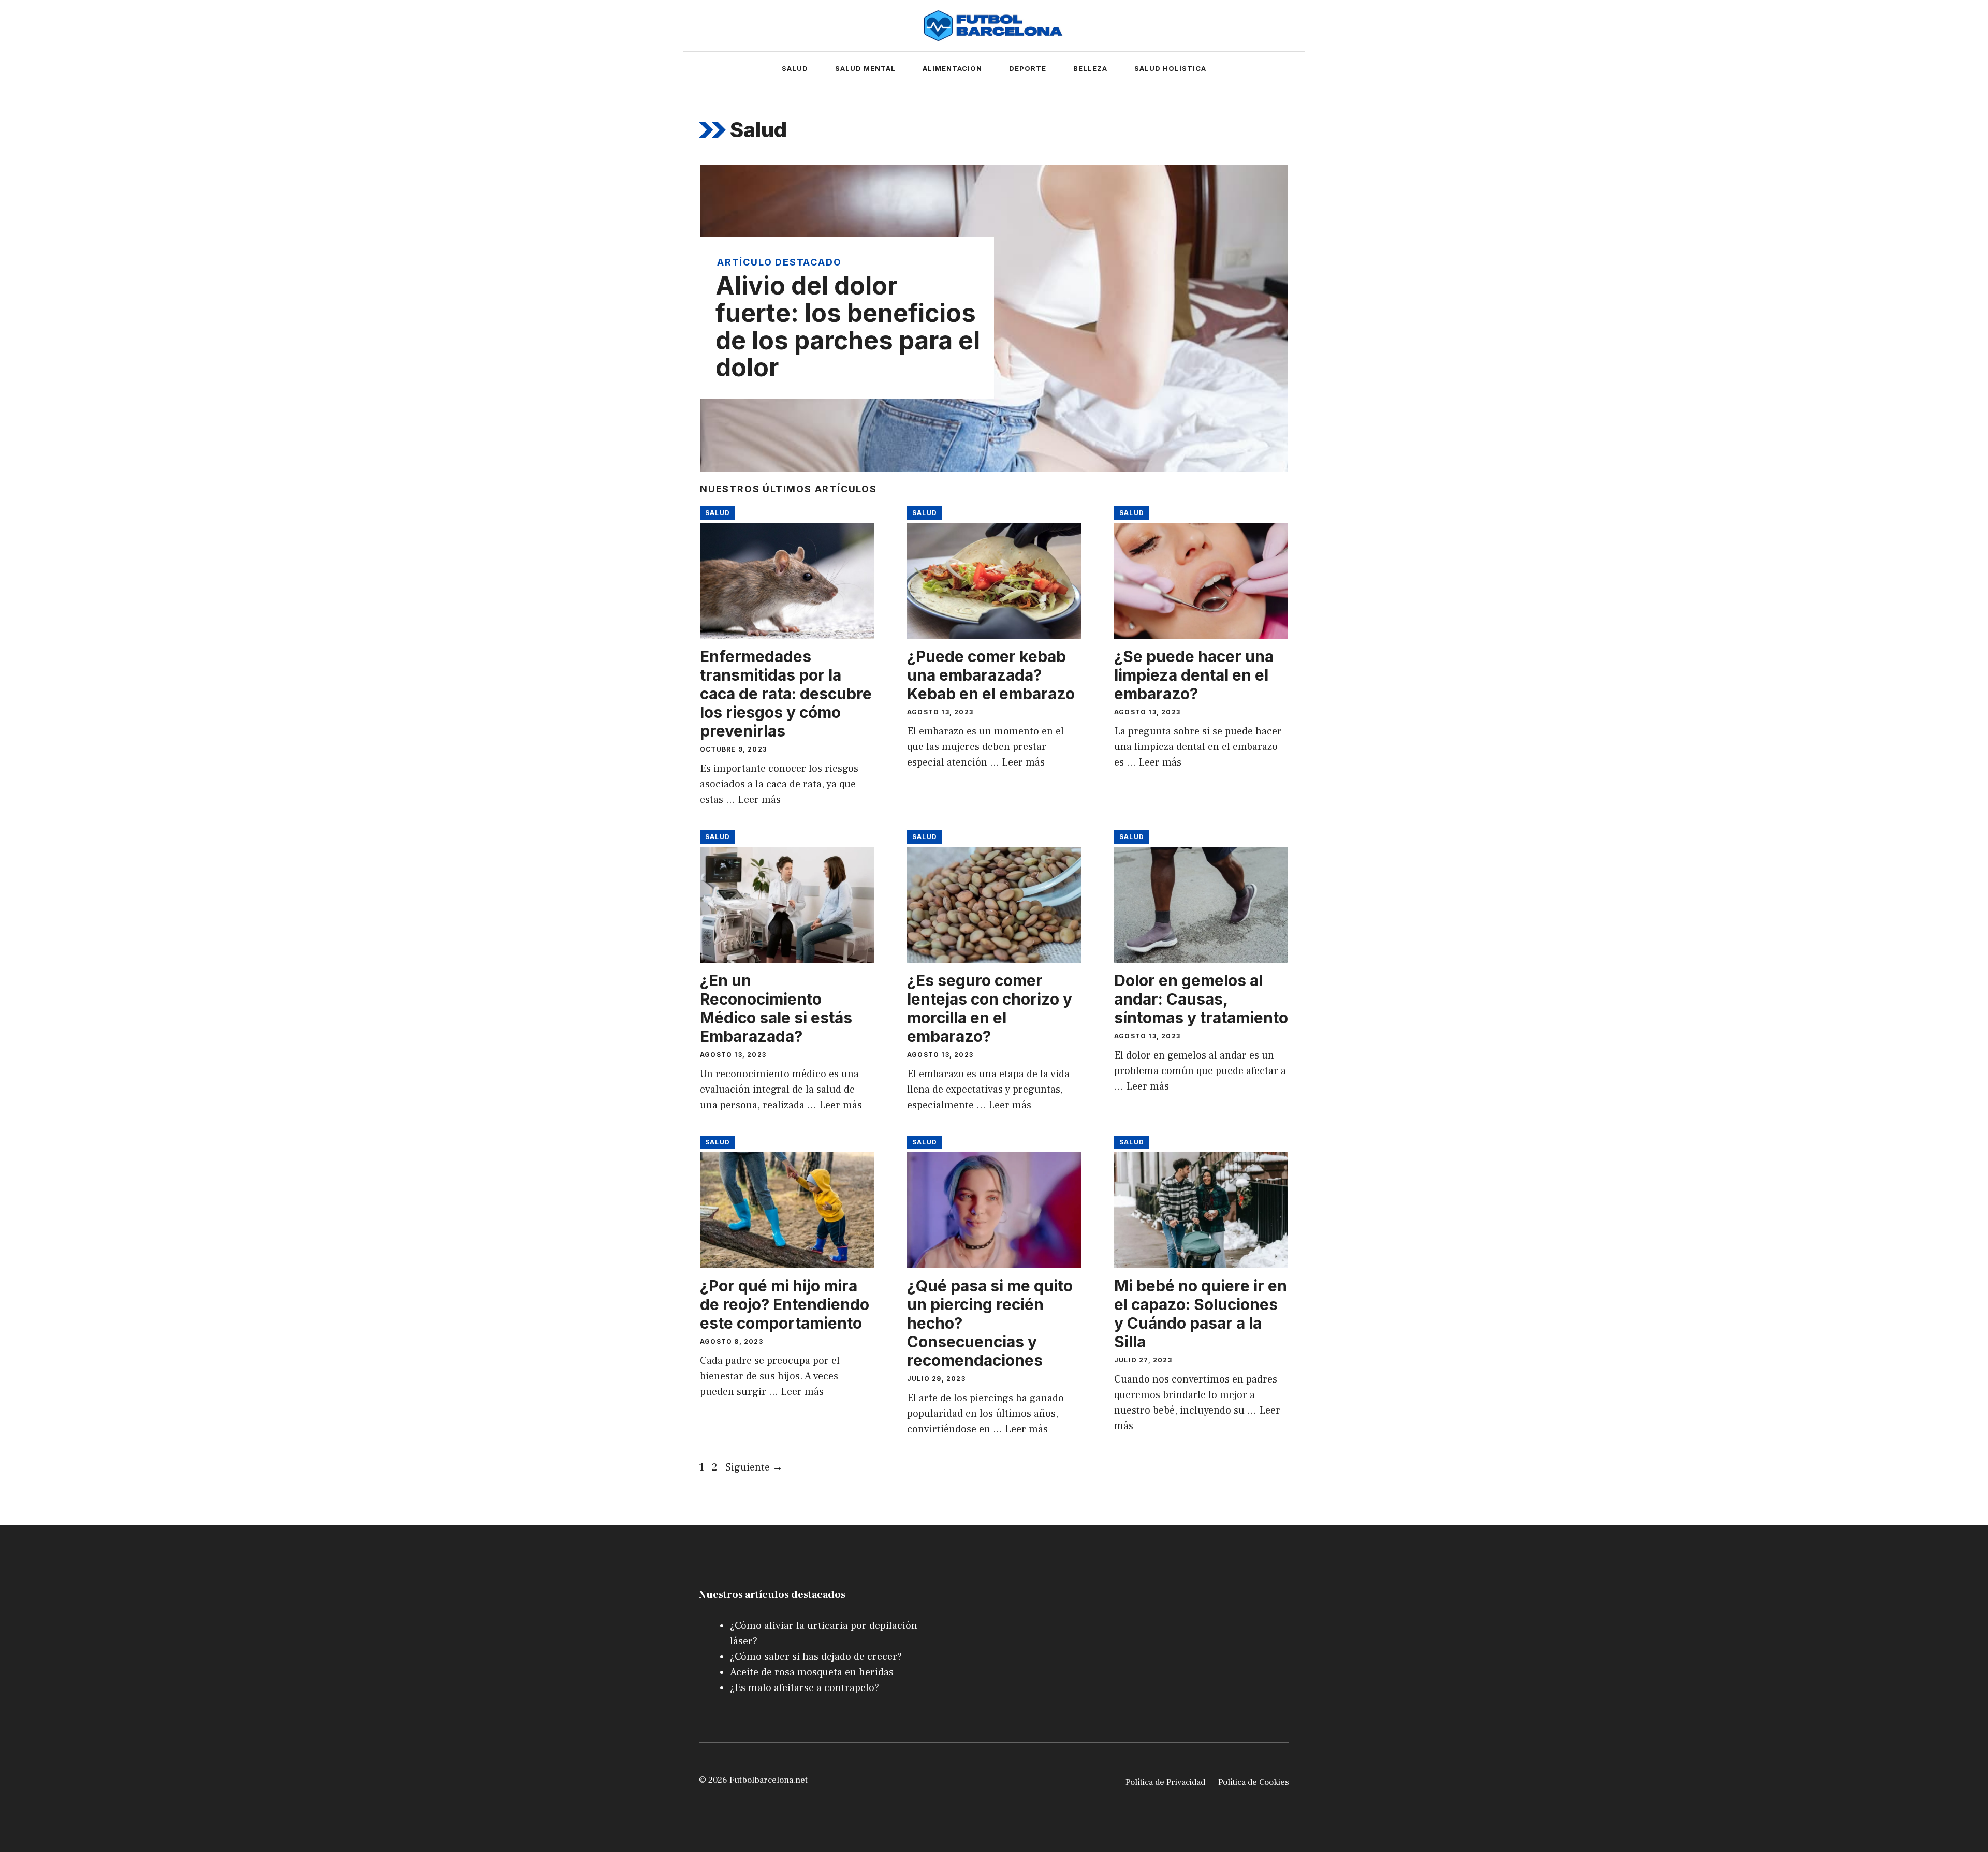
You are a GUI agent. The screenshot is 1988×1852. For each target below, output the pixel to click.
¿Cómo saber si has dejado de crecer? (816, 1657)
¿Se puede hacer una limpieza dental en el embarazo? (1194, 675)
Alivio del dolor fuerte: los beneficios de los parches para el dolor (848, 326)
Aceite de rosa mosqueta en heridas (812, 1672)
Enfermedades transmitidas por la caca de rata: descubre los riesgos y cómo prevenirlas (786, 694)
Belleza (1090, 68)
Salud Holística (1170, 68)
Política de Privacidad (1165, 1782)
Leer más (759, 800)
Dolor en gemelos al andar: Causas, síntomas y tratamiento (1201, 999)
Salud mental (865, 68)
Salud (795, 68)
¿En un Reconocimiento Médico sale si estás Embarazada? (776, 1008)
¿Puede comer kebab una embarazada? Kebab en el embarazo (991, 675)
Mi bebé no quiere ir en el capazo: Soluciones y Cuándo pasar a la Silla (1201, 1314)
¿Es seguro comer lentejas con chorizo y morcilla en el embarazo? (990, 1008)
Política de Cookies (1254, 1782)
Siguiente (754, 1467)
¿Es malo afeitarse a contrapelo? (805, 1688)
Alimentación (952, 68)
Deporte (1028, 68)
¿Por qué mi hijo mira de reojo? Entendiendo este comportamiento (785, 1304)
